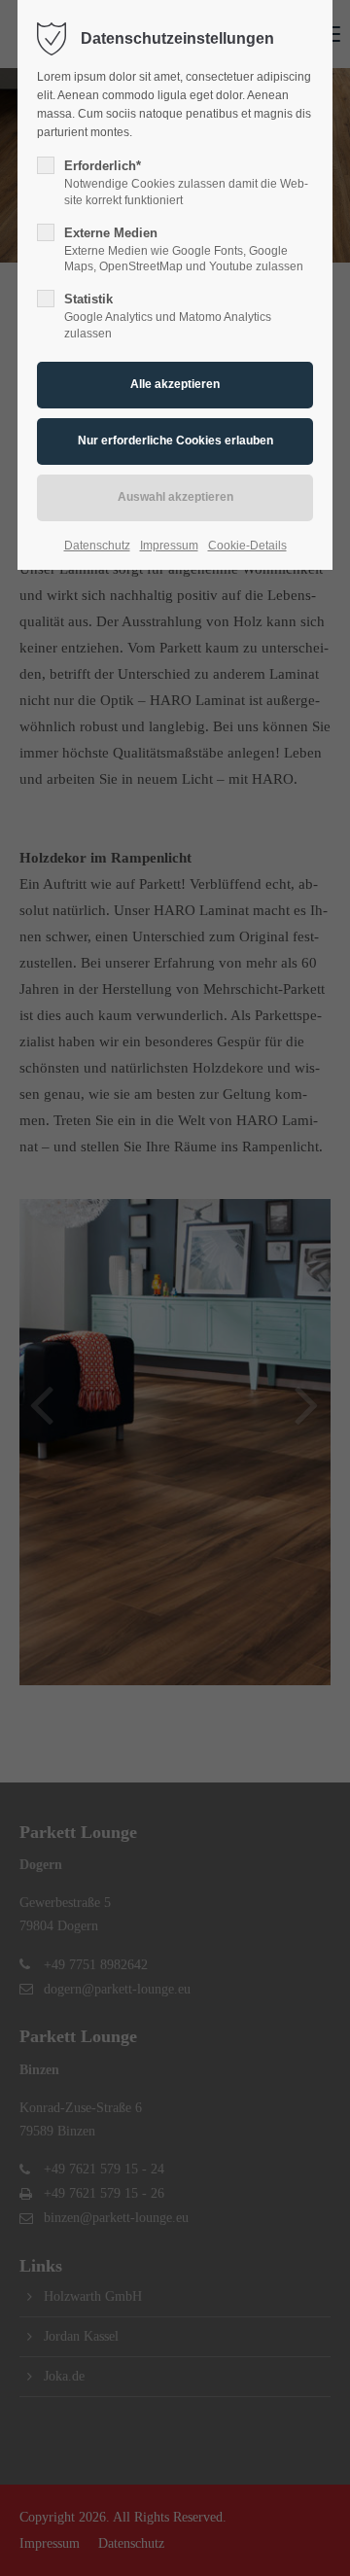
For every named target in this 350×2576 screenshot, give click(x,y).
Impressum (169, 546)
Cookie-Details (247, 546)
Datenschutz (97, 546)
